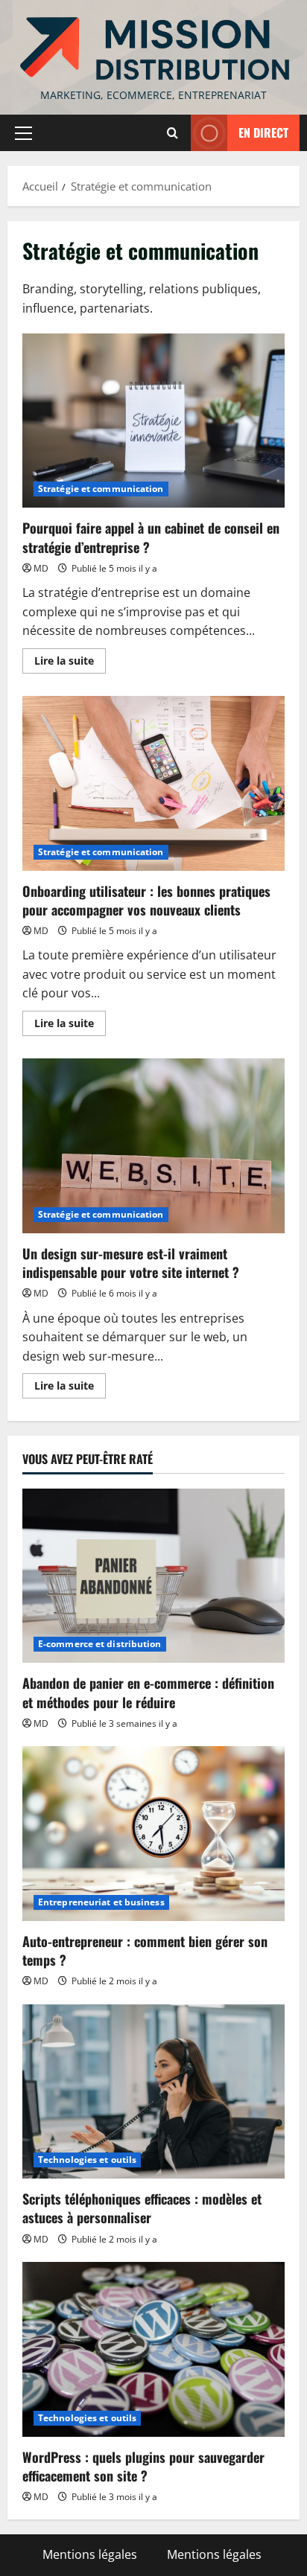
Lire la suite (70, 663)
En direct (263, 132)
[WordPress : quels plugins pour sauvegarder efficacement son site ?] (153, 2349)
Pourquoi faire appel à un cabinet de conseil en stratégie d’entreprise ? (153, 421)
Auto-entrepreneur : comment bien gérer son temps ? (145, 1950)
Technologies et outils (87, 2160)
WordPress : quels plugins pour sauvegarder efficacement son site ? (143, 2466)
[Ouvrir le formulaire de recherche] (173, 133)
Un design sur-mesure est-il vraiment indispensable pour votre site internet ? (153, 1146)
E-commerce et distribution (100, 1644)
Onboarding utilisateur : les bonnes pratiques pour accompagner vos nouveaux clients (153, 783)
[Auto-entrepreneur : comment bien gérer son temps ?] (153, 1834)
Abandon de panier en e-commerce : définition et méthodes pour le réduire (148, 1692)
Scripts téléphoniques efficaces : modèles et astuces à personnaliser (142, 2208)
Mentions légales (90, 2554)
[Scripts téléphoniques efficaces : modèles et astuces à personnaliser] (153, 2092)
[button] (23, 133)
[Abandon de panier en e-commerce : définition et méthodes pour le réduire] (153, 1576)
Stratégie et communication (101, 489)
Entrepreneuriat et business (101, 1902)
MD (41, 568)
